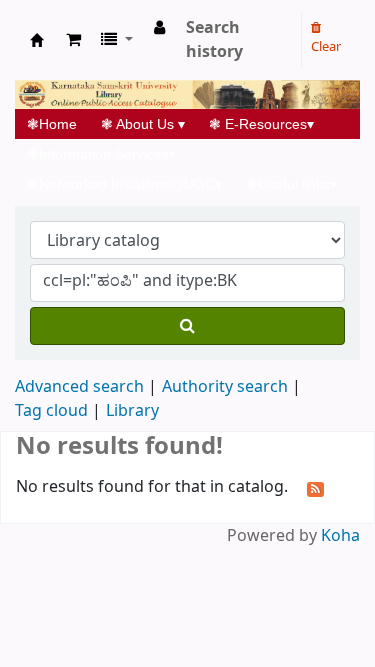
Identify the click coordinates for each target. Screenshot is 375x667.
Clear (326, 46)
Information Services (101, 154)
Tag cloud (51, 411)
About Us (143, 124)
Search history (214, 40)
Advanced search (79, 387)
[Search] (187, 326)
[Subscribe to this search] (315, 488)
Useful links (291, 184)
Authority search (225, 387)
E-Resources (261, 124)
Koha (340, 536)
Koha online (37, 40)
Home (58, 124)
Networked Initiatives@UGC (124, 184)
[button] (73, 40)
